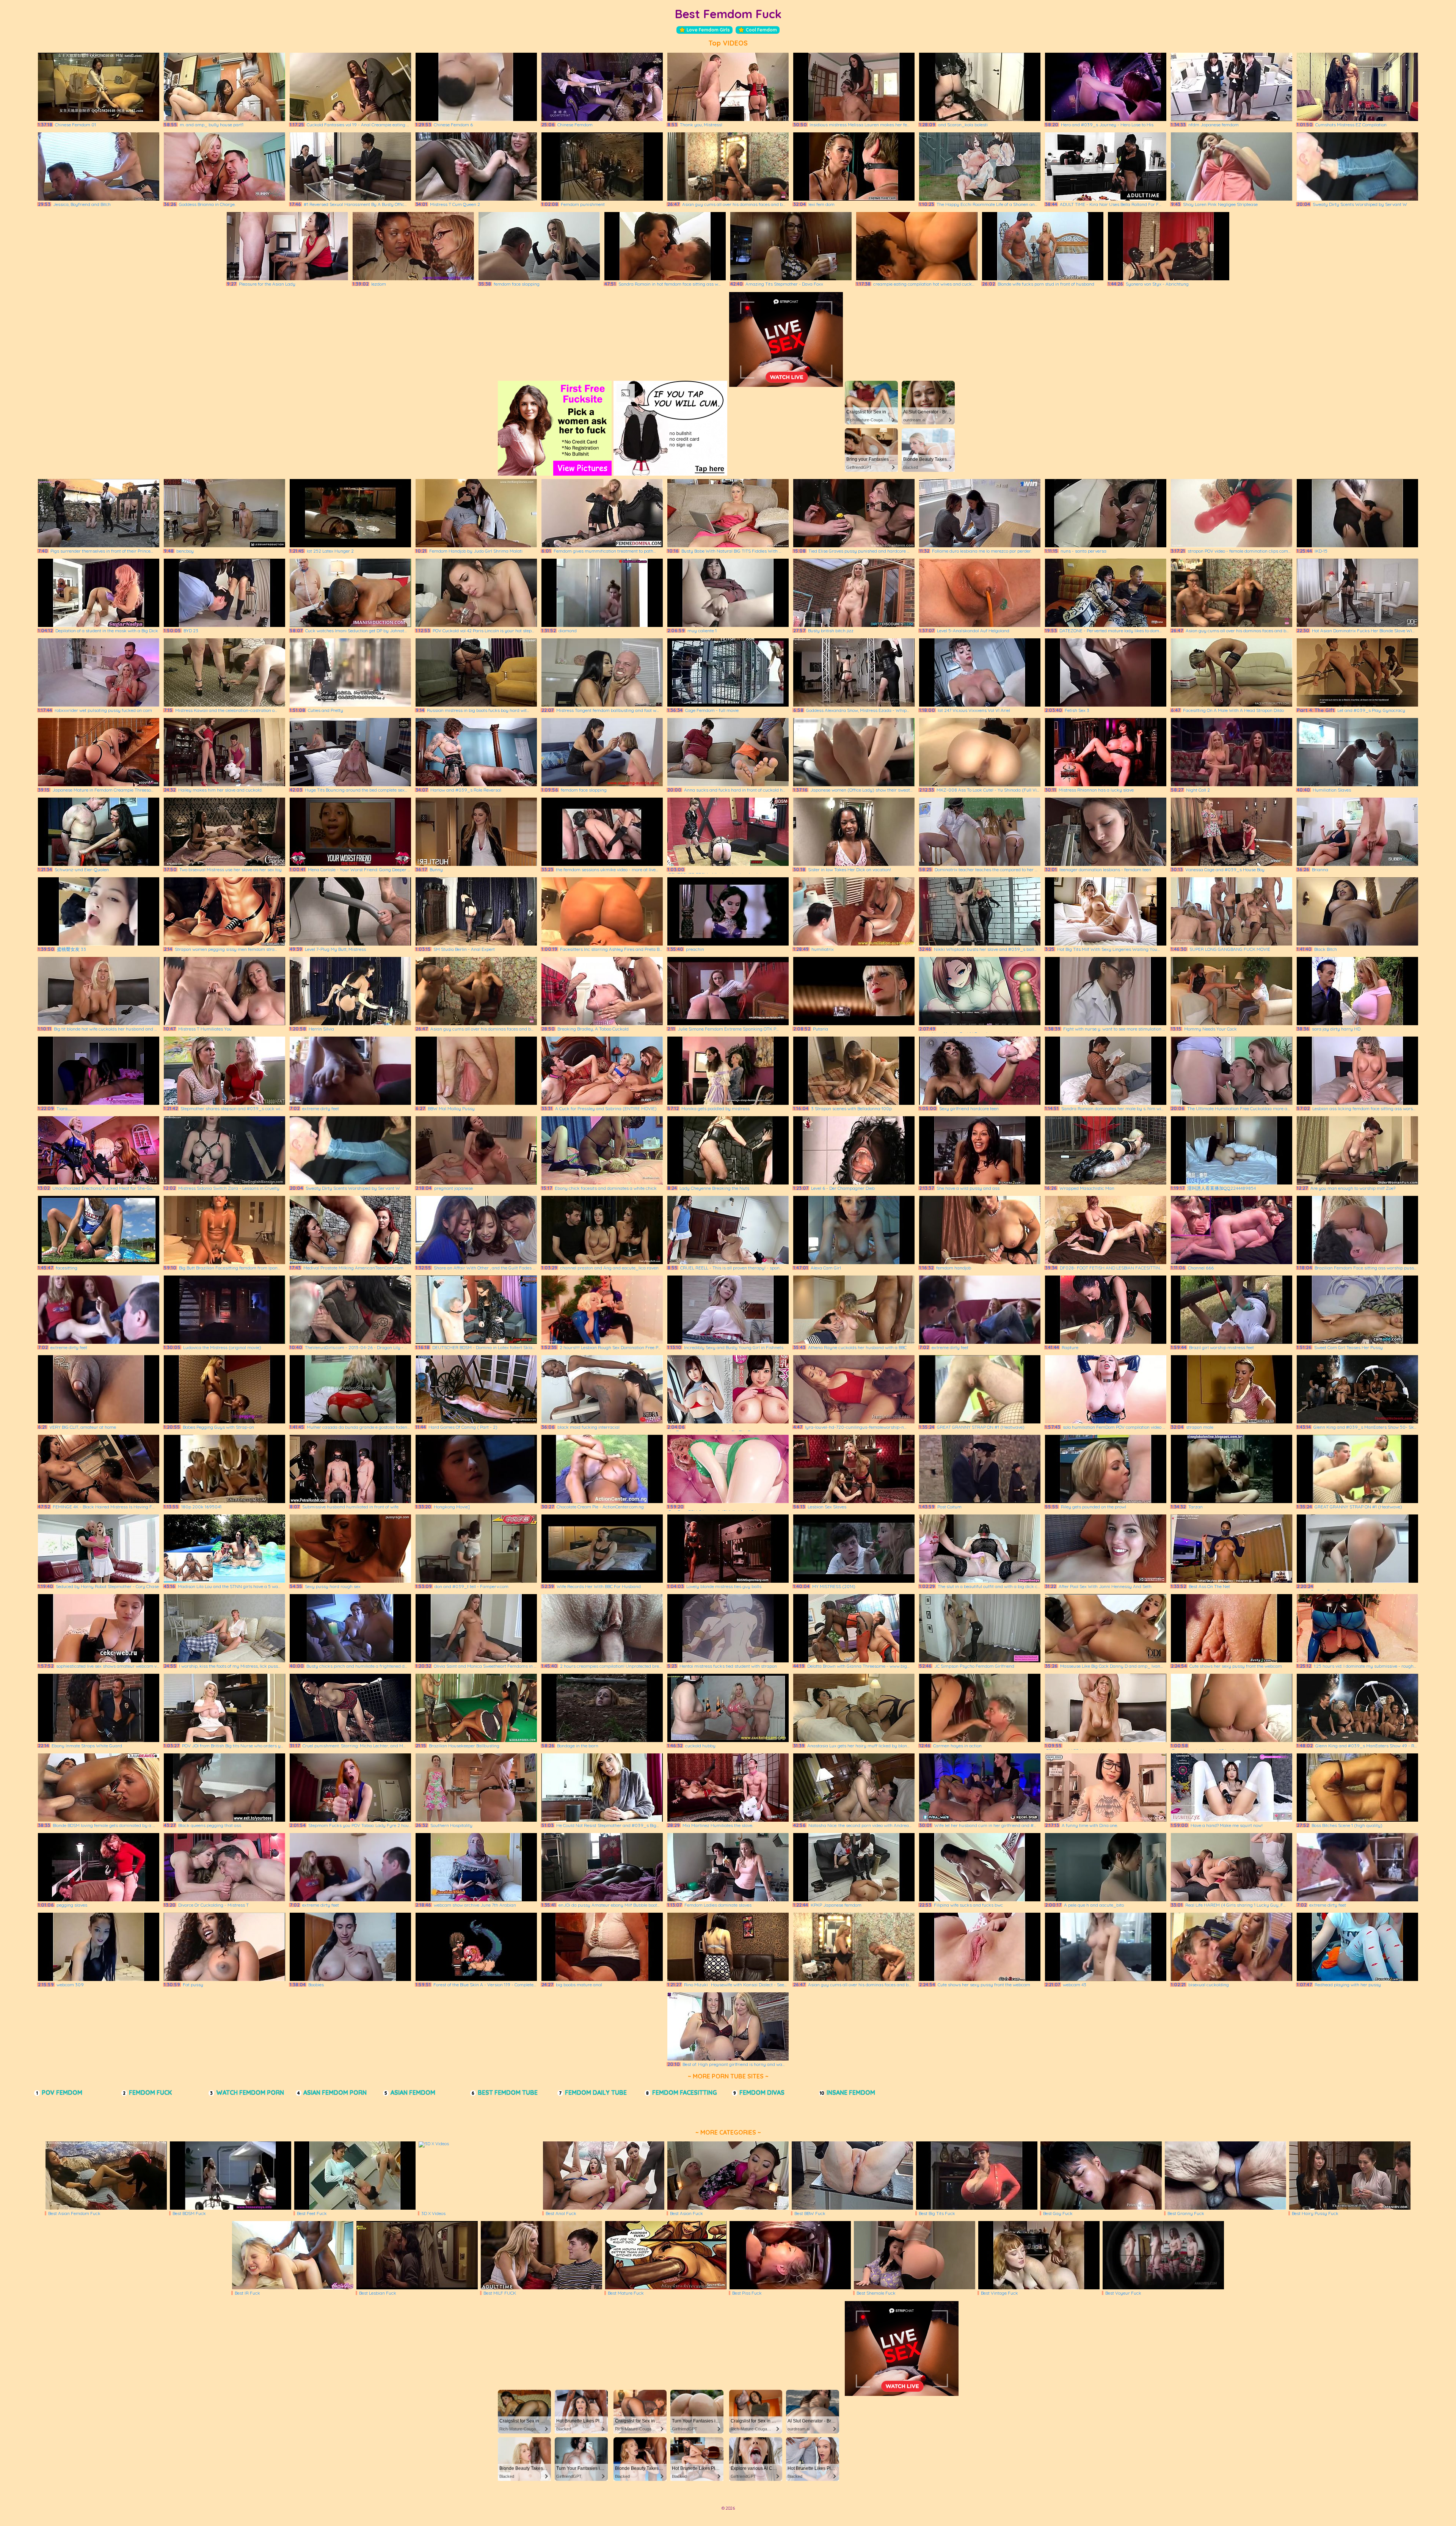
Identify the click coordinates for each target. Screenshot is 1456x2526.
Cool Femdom (761, 30)
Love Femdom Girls (708, 30)
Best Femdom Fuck (728, 14)
